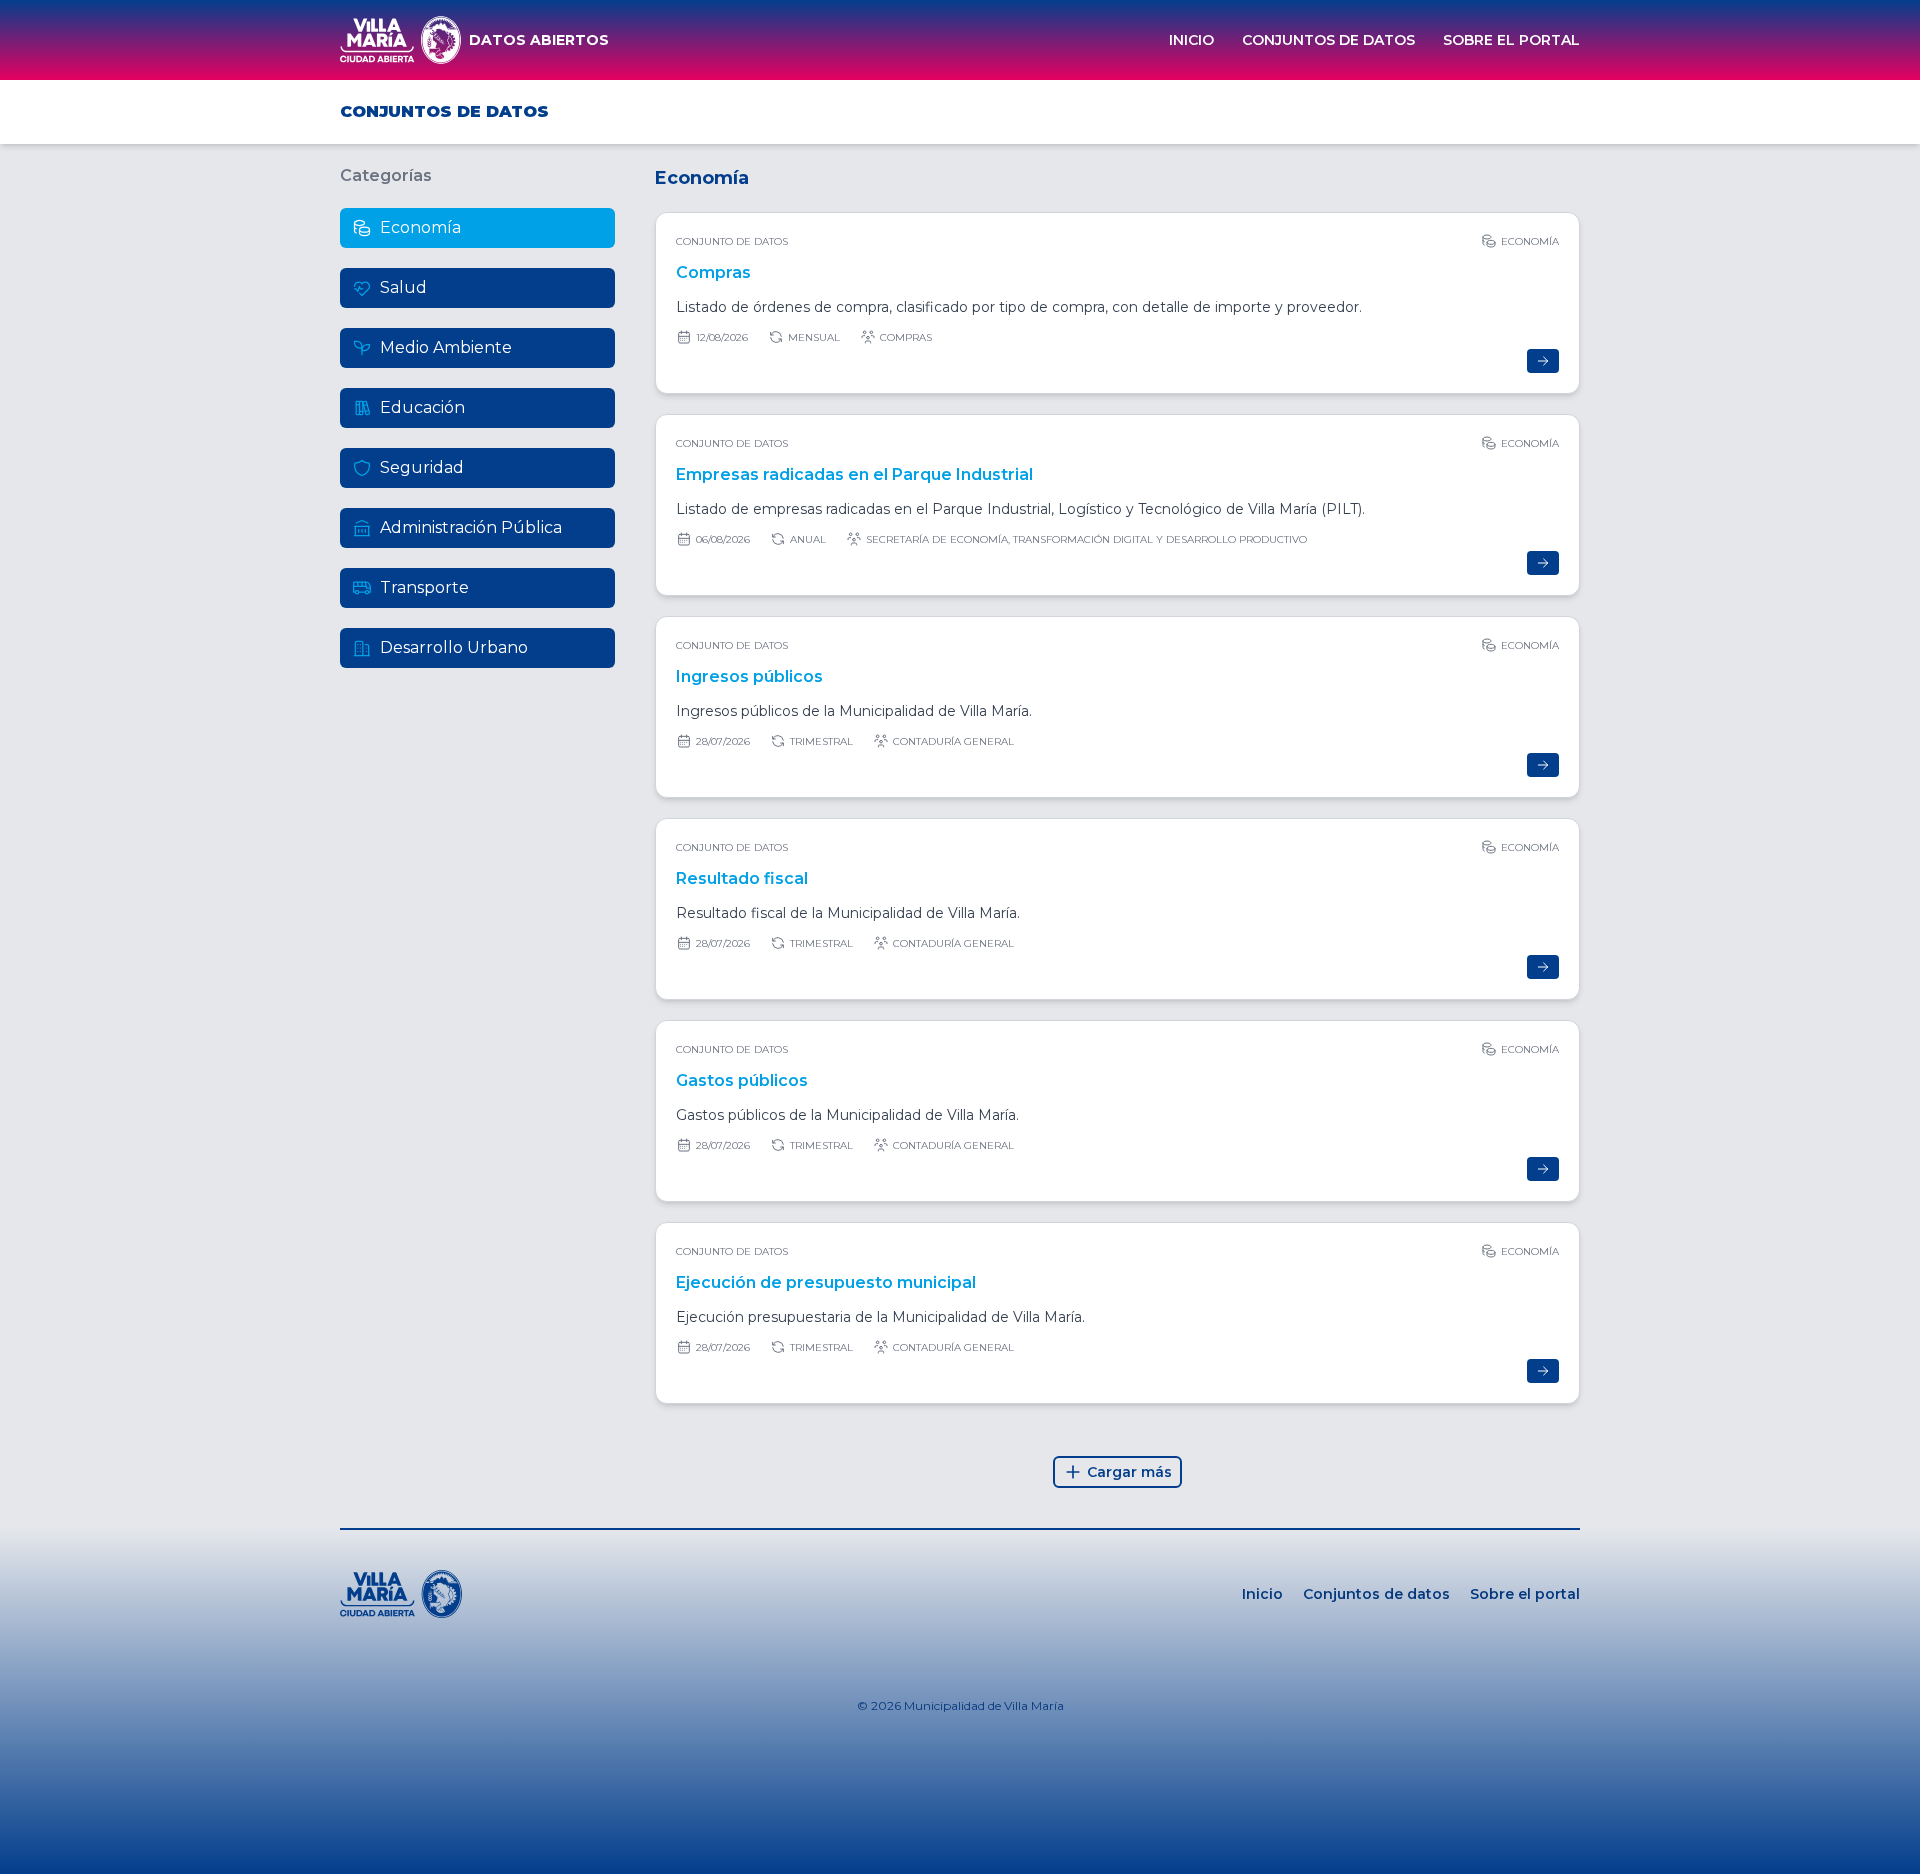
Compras (713, 272)
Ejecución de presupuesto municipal (826, 1282)
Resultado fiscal (742, 878)
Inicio (1191, 40)
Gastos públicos (742, 1080)
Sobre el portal (1511, 40)
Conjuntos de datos (1328, 40)
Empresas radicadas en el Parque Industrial (854, 474)
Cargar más (1129, 1472)
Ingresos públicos (749, 676)
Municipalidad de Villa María (984, 1705)
